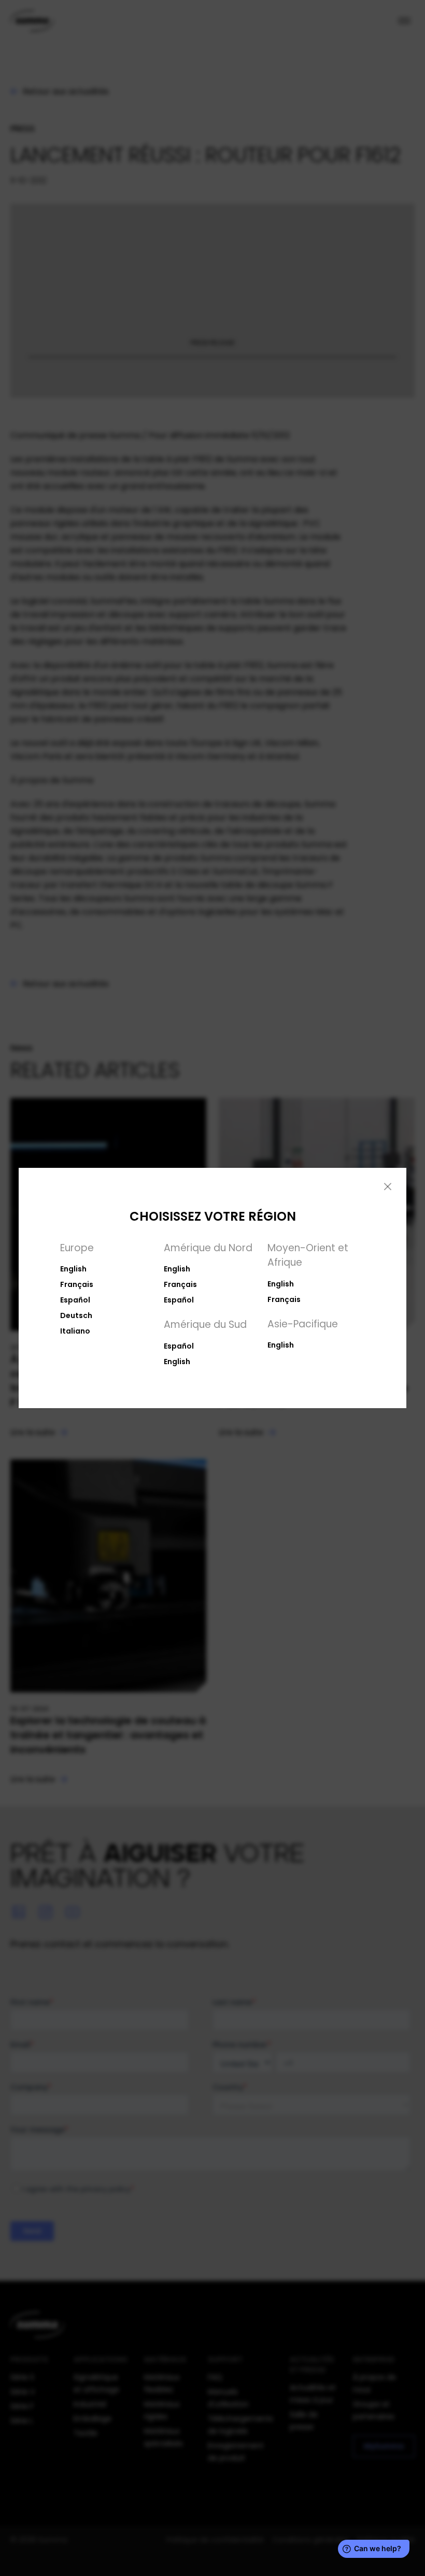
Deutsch (76, 1315)
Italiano (75, 1331)
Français (77, 1284)
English (73, 1269)
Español (75, 1300)
